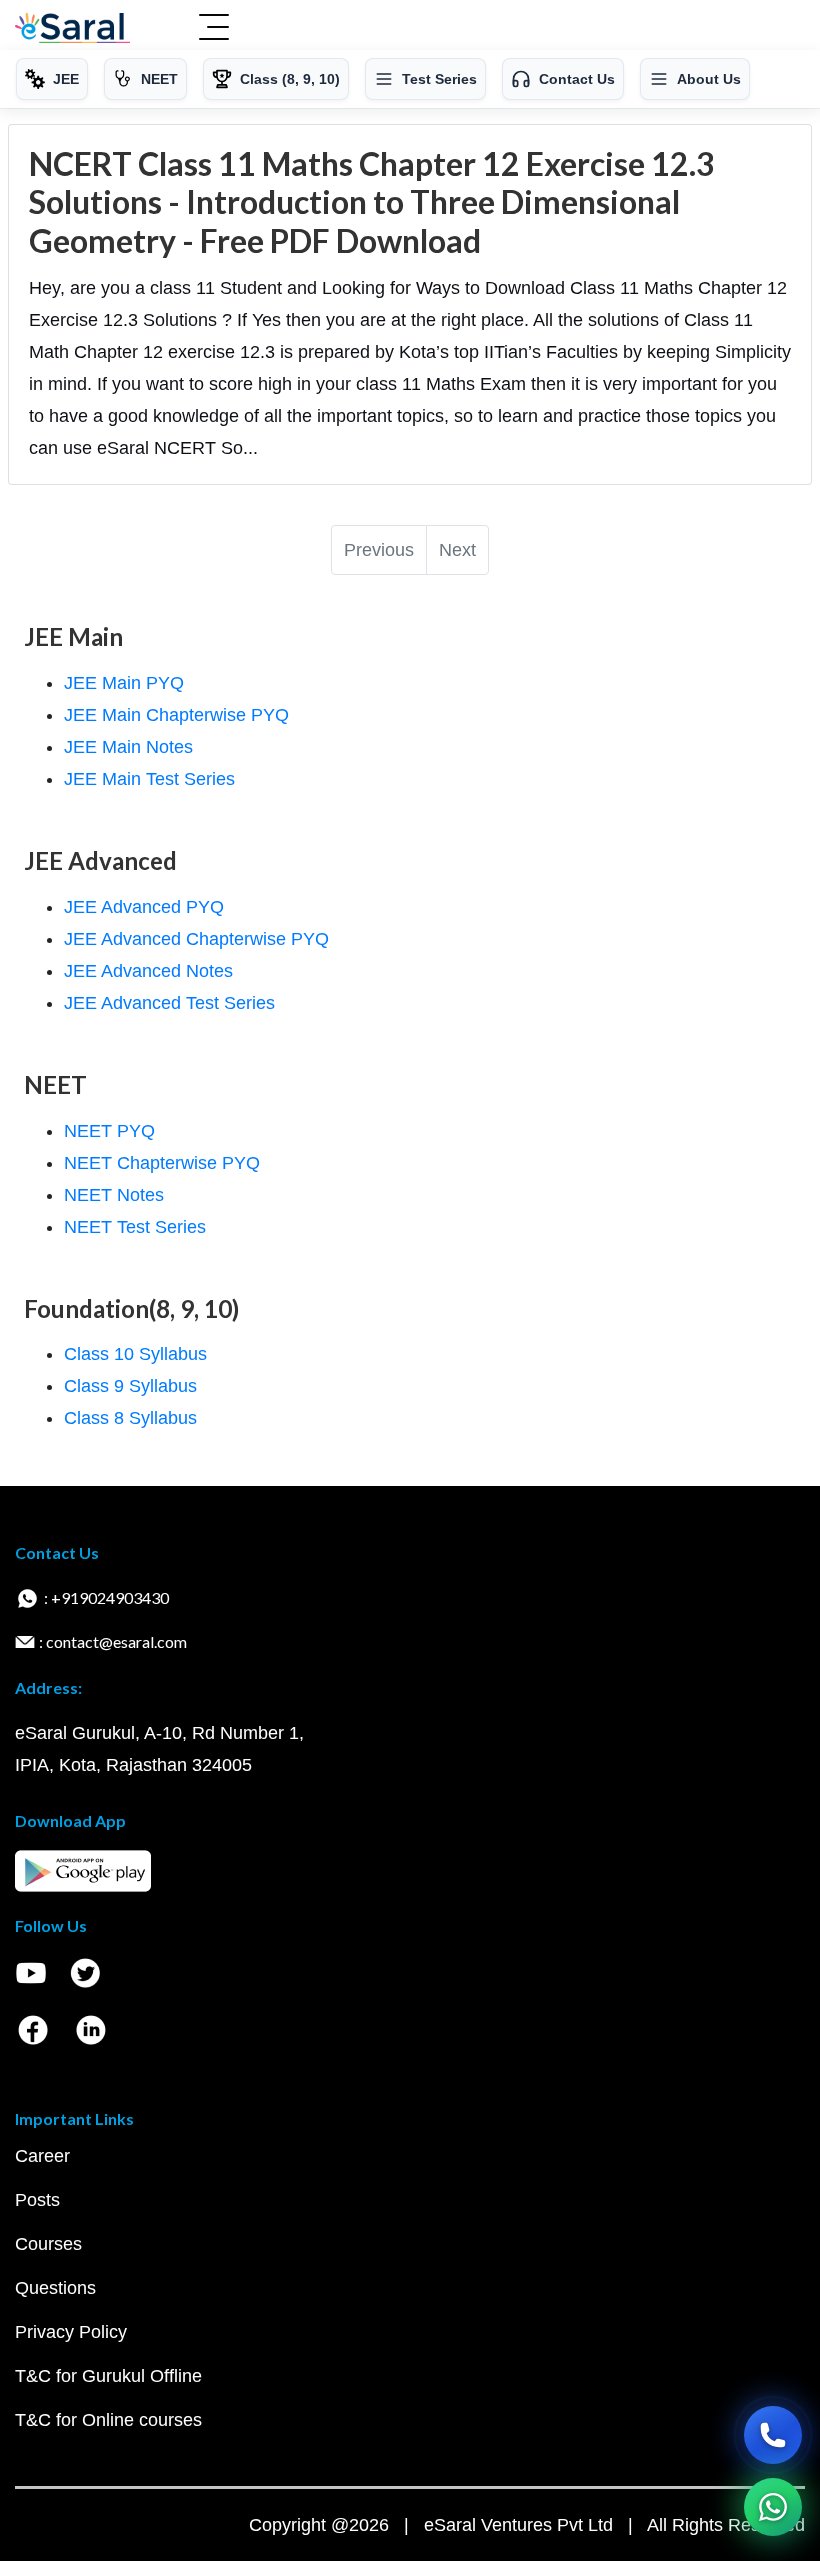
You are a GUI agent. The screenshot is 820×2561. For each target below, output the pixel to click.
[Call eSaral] (773, 2435)
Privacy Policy (71, 2332)
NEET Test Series (135, 1227)
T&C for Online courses (108, 2420)
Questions (55, 2288)
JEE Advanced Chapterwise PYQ (196, 939)
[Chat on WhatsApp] (773, 2507)
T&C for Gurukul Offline (108, 2376)
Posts (37, 2200)
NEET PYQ (109, 1131)
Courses (48, 2244)
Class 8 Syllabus (130, 1418)
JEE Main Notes (128, 747)
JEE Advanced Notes (148, 971)
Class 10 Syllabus (135, 1354)
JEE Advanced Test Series (169, 1003)
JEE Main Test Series (149, 779)
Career (42, 2156)
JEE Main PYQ (124, 683)
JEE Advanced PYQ (144, 907)
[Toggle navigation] (214, 29)
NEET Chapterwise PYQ (162, 1163)
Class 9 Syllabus (130, 1386)
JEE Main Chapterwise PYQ (176, 715)
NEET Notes (114, 1195)
